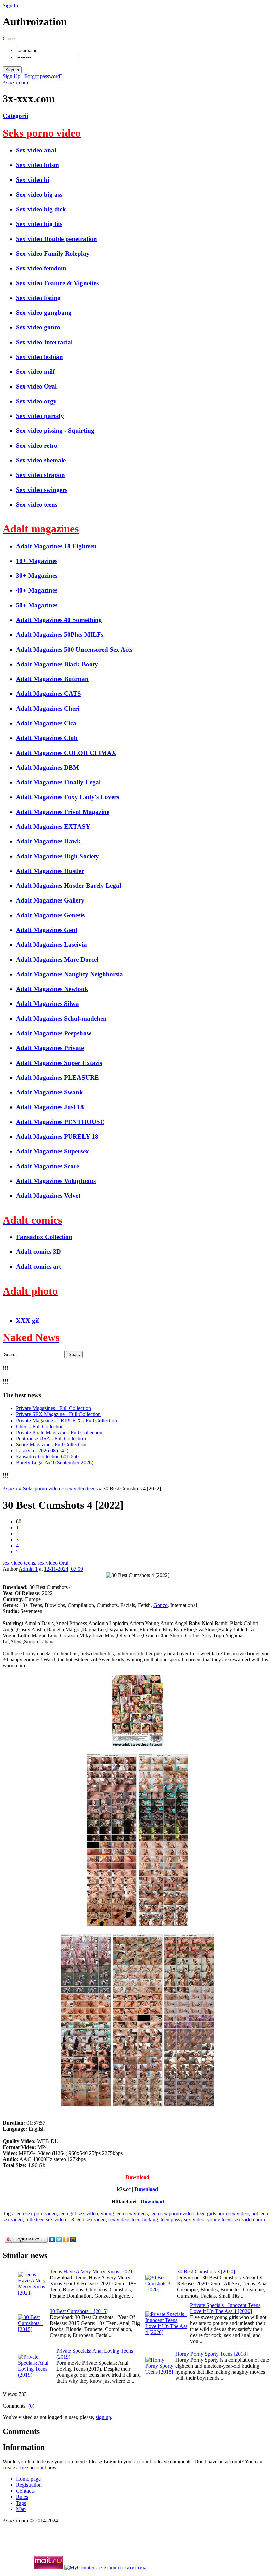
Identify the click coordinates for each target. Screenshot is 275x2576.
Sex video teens (37, 504)
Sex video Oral (36, 386)
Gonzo (160, 1605)
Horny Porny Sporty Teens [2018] (212, 2354)
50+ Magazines (37, 605)
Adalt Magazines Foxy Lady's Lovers (68, 797)
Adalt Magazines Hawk (48, 841)
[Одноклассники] (66, 2239)
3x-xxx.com (15, 82)
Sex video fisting (38, 298)
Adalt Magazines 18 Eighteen (56, 546)
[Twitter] (59, 2239)
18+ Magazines (37, 561)
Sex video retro (37, 445)
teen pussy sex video (182, 2220)
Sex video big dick (41, 209)
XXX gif (27, 1320)
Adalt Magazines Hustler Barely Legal (69, 886)
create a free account (24, 2467)
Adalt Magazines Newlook (52, 989)
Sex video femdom (41, 268)
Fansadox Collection (44, 1237)
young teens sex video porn (236, 2220)
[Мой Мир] (73, 2239)
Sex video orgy (36, 401)
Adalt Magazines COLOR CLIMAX (66, 753)
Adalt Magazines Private (50, 1048)
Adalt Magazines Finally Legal (58, 782)
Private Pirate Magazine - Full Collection (59, 1432)
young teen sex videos (124, 2213)
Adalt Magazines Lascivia (51, 945)
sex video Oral (53, 1563)
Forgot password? (43, 76)
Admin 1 (28, 1569)
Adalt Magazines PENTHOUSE (60, 1122)
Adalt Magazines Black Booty (57, 664)
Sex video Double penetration (57, 239)
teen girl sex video (79, 2213)
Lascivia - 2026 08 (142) (42, 1451)
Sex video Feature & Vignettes (57, 283)
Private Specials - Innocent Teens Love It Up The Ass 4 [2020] (225, 2308)
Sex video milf (35, 372)
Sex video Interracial (44, 342)
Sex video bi (33, 180)
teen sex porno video (172, 2213)
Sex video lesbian (40, 357)
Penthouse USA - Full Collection (51, 1438)
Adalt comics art (39, 1266)
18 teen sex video (87, 2220)
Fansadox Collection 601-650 (47, 1457)
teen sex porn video (36, 2213)
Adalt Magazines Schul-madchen (61, 1018)
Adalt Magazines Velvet (48, 1196)
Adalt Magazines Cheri (48, 708)
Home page (28, 2479)
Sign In (10, 6)
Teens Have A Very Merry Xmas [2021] (92, 2272)
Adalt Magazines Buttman (52, 679)
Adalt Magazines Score (48, 1166)
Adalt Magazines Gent (47, 930)
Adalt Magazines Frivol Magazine (63, 812)
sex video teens (19, 1563)
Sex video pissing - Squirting (55, 431)
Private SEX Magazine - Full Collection (58, 1414)
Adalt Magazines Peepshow (54, 1033)
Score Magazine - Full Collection (51, 1445)
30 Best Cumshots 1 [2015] (79, 2311)
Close (9, 38)
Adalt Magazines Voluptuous (56, 1181)
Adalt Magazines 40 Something (59, 620)
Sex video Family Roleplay (53, 253)
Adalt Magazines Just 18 (50, 1107)
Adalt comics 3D (39, 1252)
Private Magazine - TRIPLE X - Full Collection (67, 1420)
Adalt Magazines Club (47, 738)
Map (21, 2509)
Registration (29, 2485)
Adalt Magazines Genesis (50, 915)
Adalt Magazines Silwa (48, 1004)
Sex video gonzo (38, 327)
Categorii (15, 116)
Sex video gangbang (44, 313)
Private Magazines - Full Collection (53, 1408)
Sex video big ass (39, 194)
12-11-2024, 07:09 (64, 1569)
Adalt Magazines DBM (48, 767)
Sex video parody (40, 416)
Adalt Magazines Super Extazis (59, 1063)
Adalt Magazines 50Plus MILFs (60, 635)
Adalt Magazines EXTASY (53, 827)
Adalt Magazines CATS (49, 694)
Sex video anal (36, 150)
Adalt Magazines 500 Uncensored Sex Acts (74, 649)
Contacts (25, 2491)
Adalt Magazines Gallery (50, 900)
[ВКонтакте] (52, 2239)
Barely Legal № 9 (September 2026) (55, 1463)
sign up (103, 2417)
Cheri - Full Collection (40, 1426)
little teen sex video (46, 2220)
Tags (21, 2503)
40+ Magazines (37, 590)
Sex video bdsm (38, 165)
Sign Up (12, 76)
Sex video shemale (41, 460)
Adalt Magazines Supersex (52, 1151)
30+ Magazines (37, 576)
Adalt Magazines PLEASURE (58, 1077)
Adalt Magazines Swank (50, 1092)
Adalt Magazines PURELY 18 (57, 1137)
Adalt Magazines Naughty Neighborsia (70, 974)
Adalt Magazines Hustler (50, 871)
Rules (22, 2497)
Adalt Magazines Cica (46, 723)
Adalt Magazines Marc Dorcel (57, 959)
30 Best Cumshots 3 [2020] (206, 2272)
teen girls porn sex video (223, 2213)
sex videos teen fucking (133, 2220)
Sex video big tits (39, 224)
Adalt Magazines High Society (58, 856)
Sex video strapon (41, 475)
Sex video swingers (42, 490)
